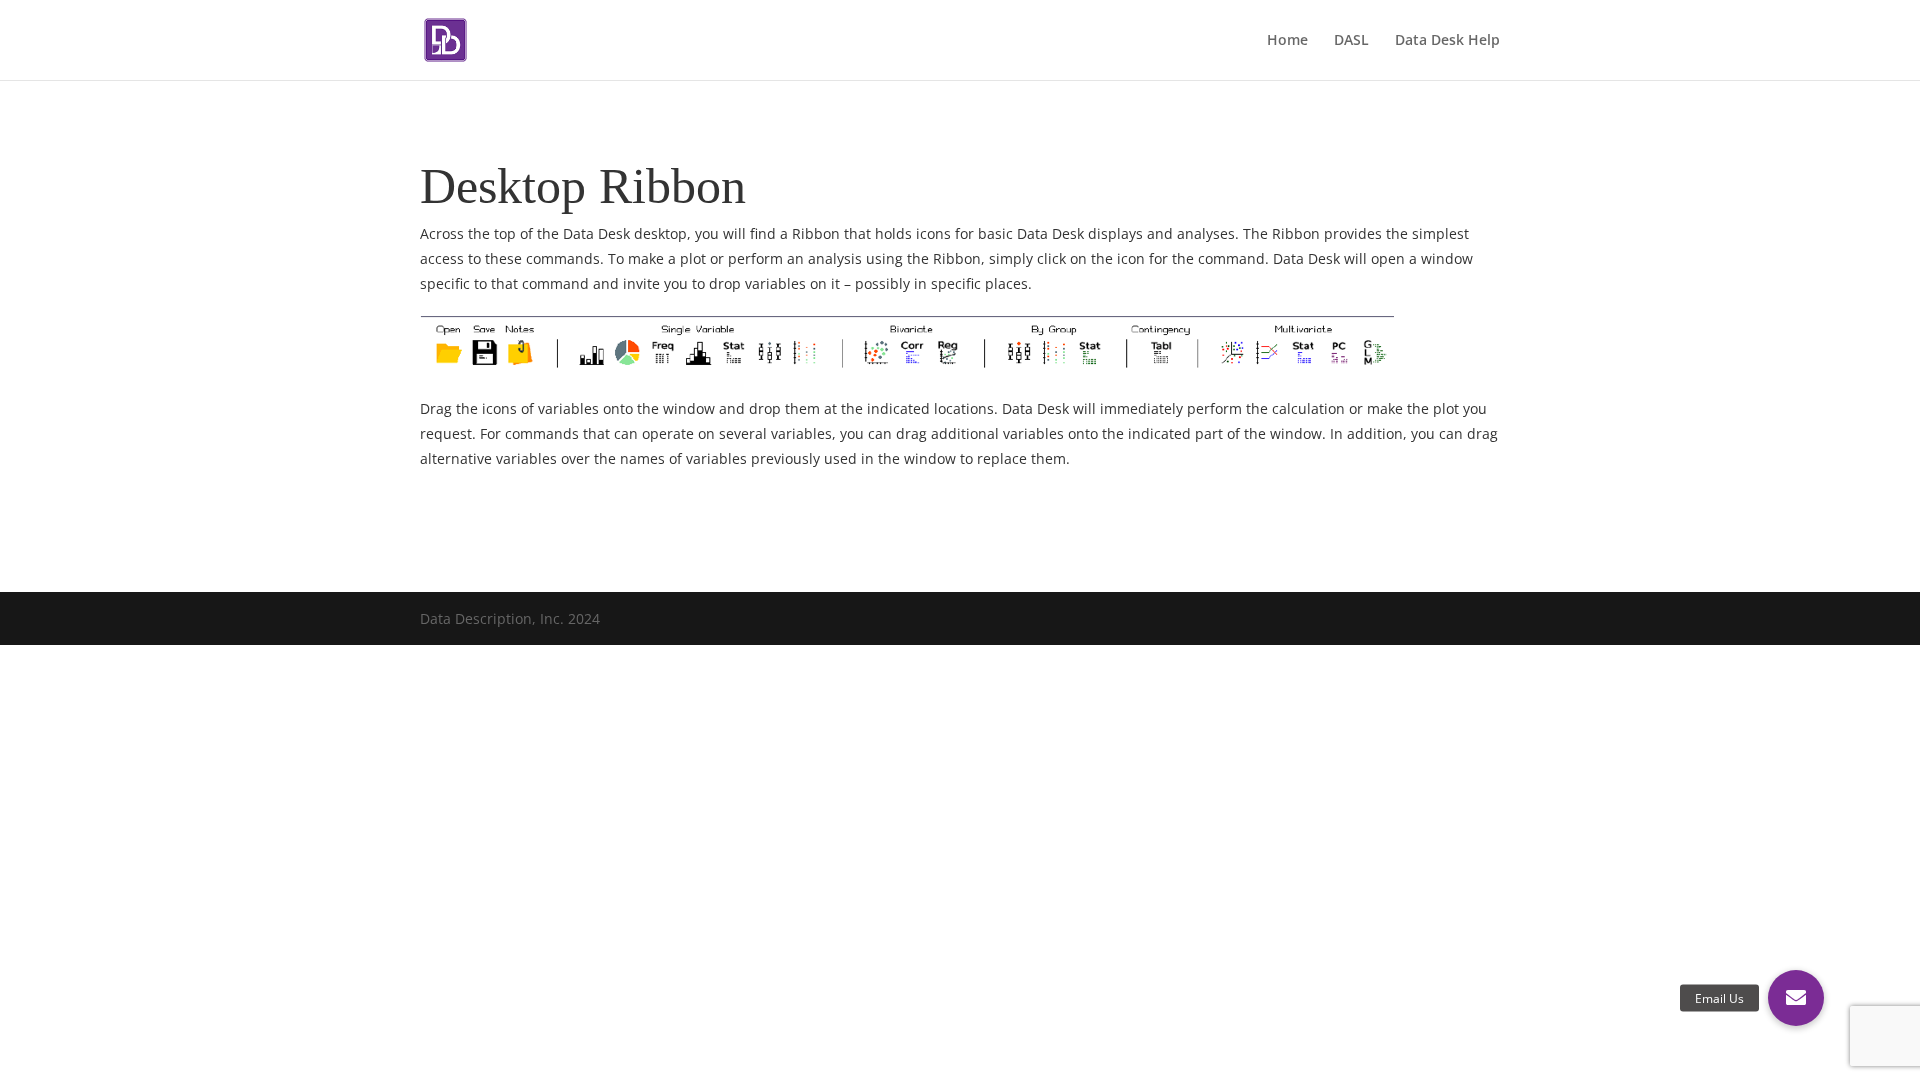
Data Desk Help (1447, 41)
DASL (1351, 41)
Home (1287, 41)
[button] (1796, 998)
